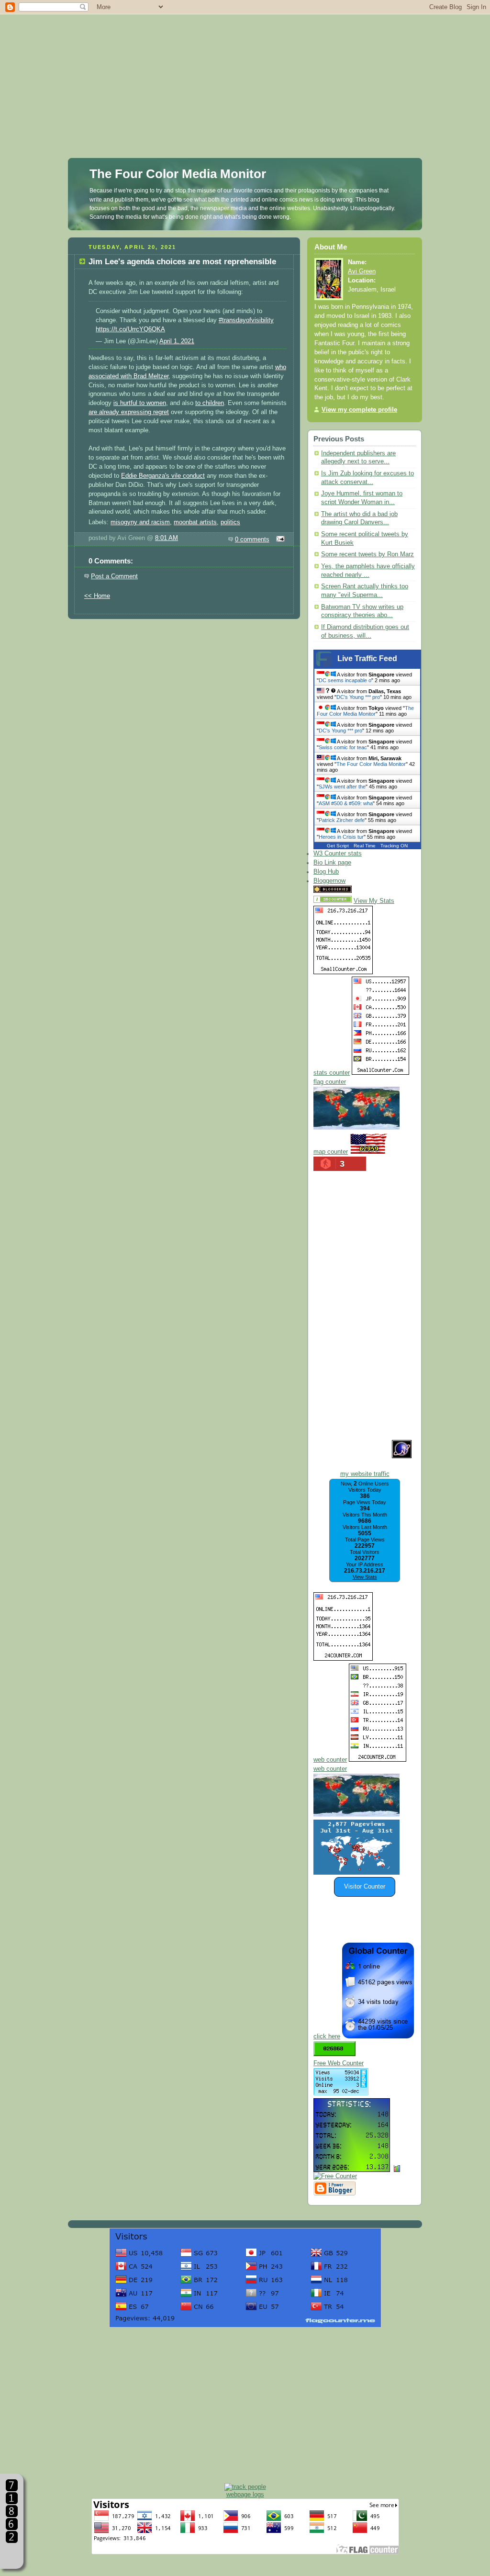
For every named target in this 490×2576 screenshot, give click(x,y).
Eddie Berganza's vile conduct (163, 476)
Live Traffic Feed (367, 658)
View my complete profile (359, 410)
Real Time (365, 846)
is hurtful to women (140, 403)
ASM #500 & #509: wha (346, 803)
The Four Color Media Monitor (178, 174)
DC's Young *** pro (358, 697)
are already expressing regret (129, 412)
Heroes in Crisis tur (341, 837)
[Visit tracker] (356, 1873)
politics (230, 522)
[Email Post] (279, 540)
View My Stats (374, 901)
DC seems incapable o (345, 680)
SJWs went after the (342, 787)
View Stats (365, 1577)
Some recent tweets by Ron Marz (367, 554)
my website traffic (365, 1474)
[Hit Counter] (370, 891)
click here (327, 2036)
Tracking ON (394, 846)
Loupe (12, 2555)
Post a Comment (114, 576)
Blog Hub (326, 872)
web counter (330, 1760)
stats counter (332, 1073)
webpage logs (245, 2494)
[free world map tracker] (356, 1128)
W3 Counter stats (338, 854)
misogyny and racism (140, 522)
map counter (331, 1152)
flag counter (330, 1082)
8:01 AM (167, 538)
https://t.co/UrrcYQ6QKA (130, 329)
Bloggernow (329, 881)
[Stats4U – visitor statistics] (352, 2167)
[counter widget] (356, 1815)
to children (210, 403)
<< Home (97, 596)
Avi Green (362, 271)
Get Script (338, 846)
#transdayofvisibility (246, 320)
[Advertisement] (245, 67)
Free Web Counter (339, 2063)
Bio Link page (332, 863)
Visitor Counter (365, 1887)
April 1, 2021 (177, 341)
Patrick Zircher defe (342, 820)
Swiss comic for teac (343, 747)
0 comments (252, 540)
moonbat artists (195, 522)
